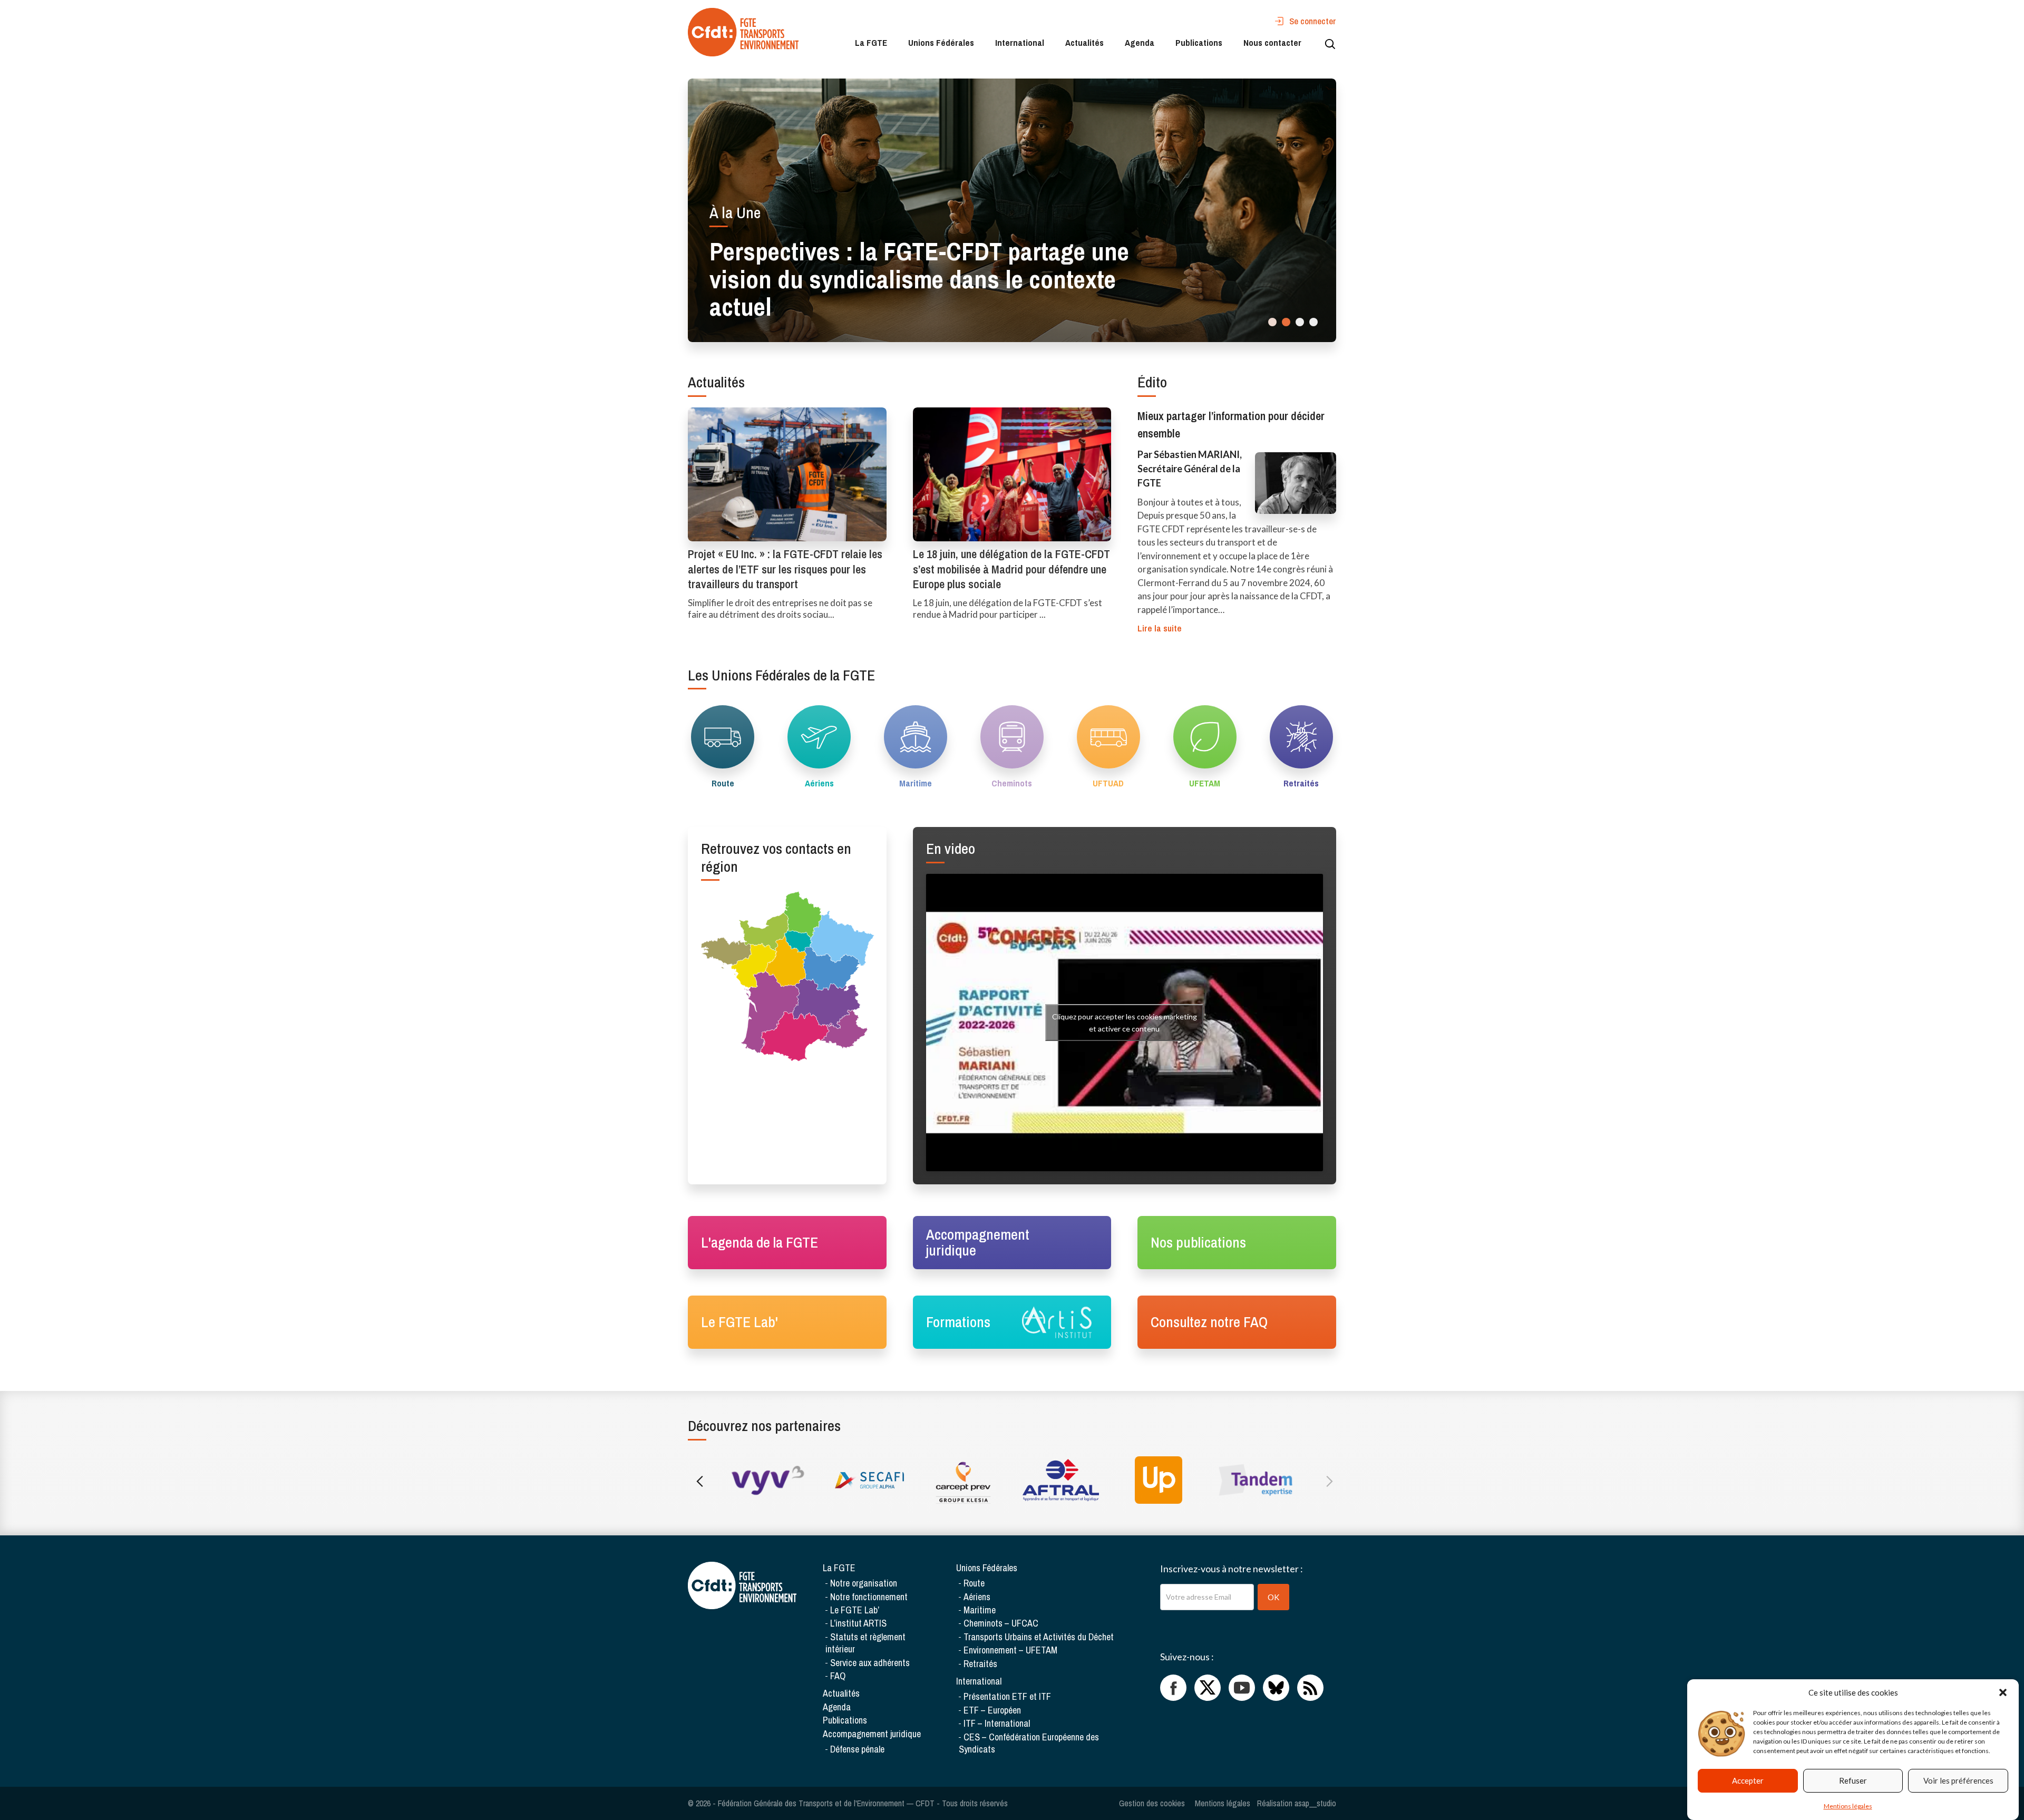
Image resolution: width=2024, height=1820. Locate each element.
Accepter (1748, 1781)
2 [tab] (1286, 322)
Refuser (1853, 1781)
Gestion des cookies (1152, 1803)
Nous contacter (1272, 42)
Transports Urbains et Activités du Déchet (1039, 1637)
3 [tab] (1300, 322)
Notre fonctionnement (869, 1597)
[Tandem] (1256, 1480)
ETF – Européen (992, 1710)
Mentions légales (1848, 1806)
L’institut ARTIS (858, 1623)
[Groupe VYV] (768, 1480)
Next (1327, 1480)
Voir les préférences (1958, 1781)
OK (1273, 1597)
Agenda (1140, 42)
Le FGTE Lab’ (855, 1610)
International (1020, 42)
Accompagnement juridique (872, 1734)
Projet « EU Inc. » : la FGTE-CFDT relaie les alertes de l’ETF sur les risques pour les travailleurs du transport (785, 569)
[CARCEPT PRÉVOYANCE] (963, 1480)
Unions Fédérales (941, 42)
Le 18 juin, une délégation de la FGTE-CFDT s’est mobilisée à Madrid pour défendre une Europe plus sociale (1011, 569)
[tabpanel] (1012, 210)
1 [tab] (1272, 322)
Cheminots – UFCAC (1001, 1623)
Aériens (977, 1597)
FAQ (838, 1676)
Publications (1199, 42)
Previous (697, 1480)
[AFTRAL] (1061, 1480)
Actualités (1084, 42)
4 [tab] (1313, 322)
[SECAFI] (866, 1480)
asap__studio (1315, 1803)
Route (974, 1583)
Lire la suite (1160, 628)
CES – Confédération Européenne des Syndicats (1029, 1743)
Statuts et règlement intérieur (865, 1643)
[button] (2003, 1692)
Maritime (980, 1610)
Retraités (980, 1664)
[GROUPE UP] (1158, 1480)
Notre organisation (864, 1583)
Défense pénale (857, 1749)
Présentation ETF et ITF (1007, 1696)
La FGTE (871, 42)
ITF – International (997, 1723)
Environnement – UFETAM (1010, 1650)
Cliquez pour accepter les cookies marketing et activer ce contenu (1125, 1023)
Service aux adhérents (870, 1663)
